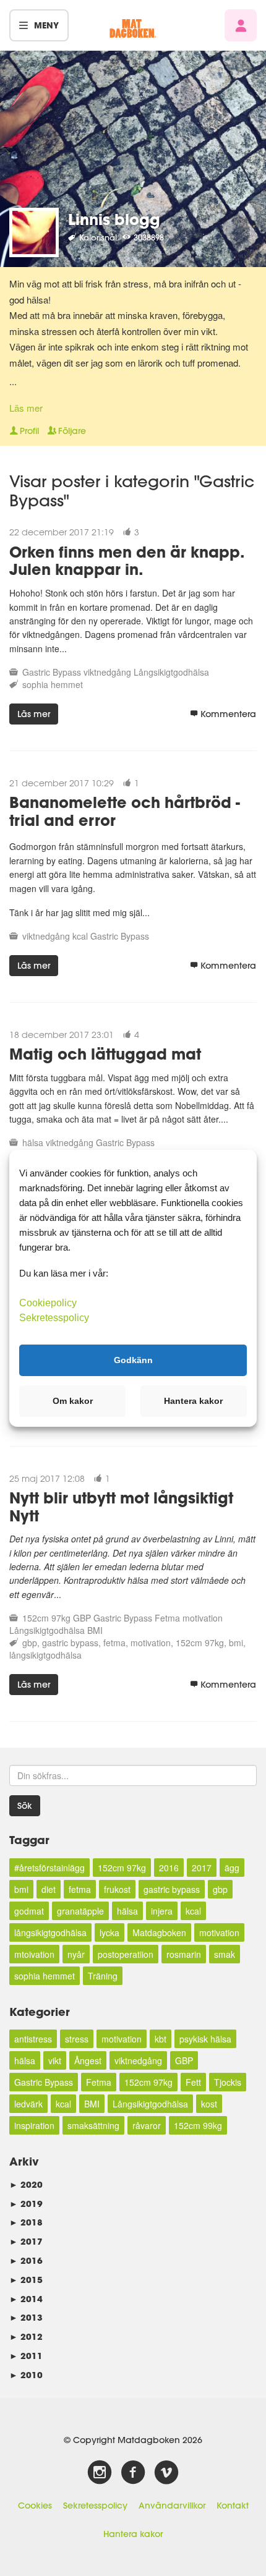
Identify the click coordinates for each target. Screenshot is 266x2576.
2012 (26, 2336)
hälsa (33, 1142)
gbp (30, 1643)
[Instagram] (100, 2473)
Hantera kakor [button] (193, 1401)
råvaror (147, 2125)
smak (225, 1954)
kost (209, 2104)
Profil (29, 431)
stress (77, 2039)
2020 (26, 2184)
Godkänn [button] (133, 1360)
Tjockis (228, 2082)
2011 (26, 2356)
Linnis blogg (114, 219)
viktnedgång (107, 672)
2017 (202, 1868)
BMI (95, 1630)
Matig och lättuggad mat (105, 1054)
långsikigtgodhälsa (45, 1655)
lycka (109, 1932)
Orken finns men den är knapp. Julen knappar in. (127, 561)
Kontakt (233, 2506)
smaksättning (93, 2125)
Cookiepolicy (48, 1302)
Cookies (35, 2506)
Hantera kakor (133, 2534)
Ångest (88, 2060)
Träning (103, 1976)
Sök (25, 1806)
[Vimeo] (166, 2473)
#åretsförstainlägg (49, 1868)
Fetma (167, 1618)
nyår (76, 1954)
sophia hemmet (53, 684)
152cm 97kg (46, 1618)
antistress (33, 2039)
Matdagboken (159, 1932)
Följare (72, 431)
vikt (55, 2060)
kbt (161, 2039)
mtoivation (34, 1954)
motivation (203, 1618)
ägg (232, 1868)
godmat (29, 1911)
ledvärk (28, 2104)
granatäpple (80, 1911)
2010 (26, 2375)
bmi (236, 1643)
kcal (80, 936)
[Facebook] (133, 2473)
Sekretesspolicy (95, 2506)
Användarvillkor (172, 2506)
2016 (169, 1868)
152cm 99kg (198, 2125)
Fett (193, 2082)
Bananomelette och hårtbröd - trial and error (125, 811)
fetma (114, 1643)
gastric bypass (70, 1643)
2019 (26, 2204)
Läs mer (26, 408)
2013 (26, 2317)
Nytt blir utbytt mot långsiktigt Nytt (121, 1507)
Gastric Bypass (52, 672)
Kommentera (228, 714)
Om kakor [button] (73, 1401)
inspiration (34, 2125)
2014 (26, 2299)
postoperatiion (126, 1954)
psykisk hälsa (205, 2039)
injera (162, 1911)
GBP (82, 1618)
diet (49, 1889)
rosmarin (184, 1954)
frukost (117, 1889)
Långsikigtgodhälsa (171, 672)
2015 (26, 2280)
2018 (26, 2222)
